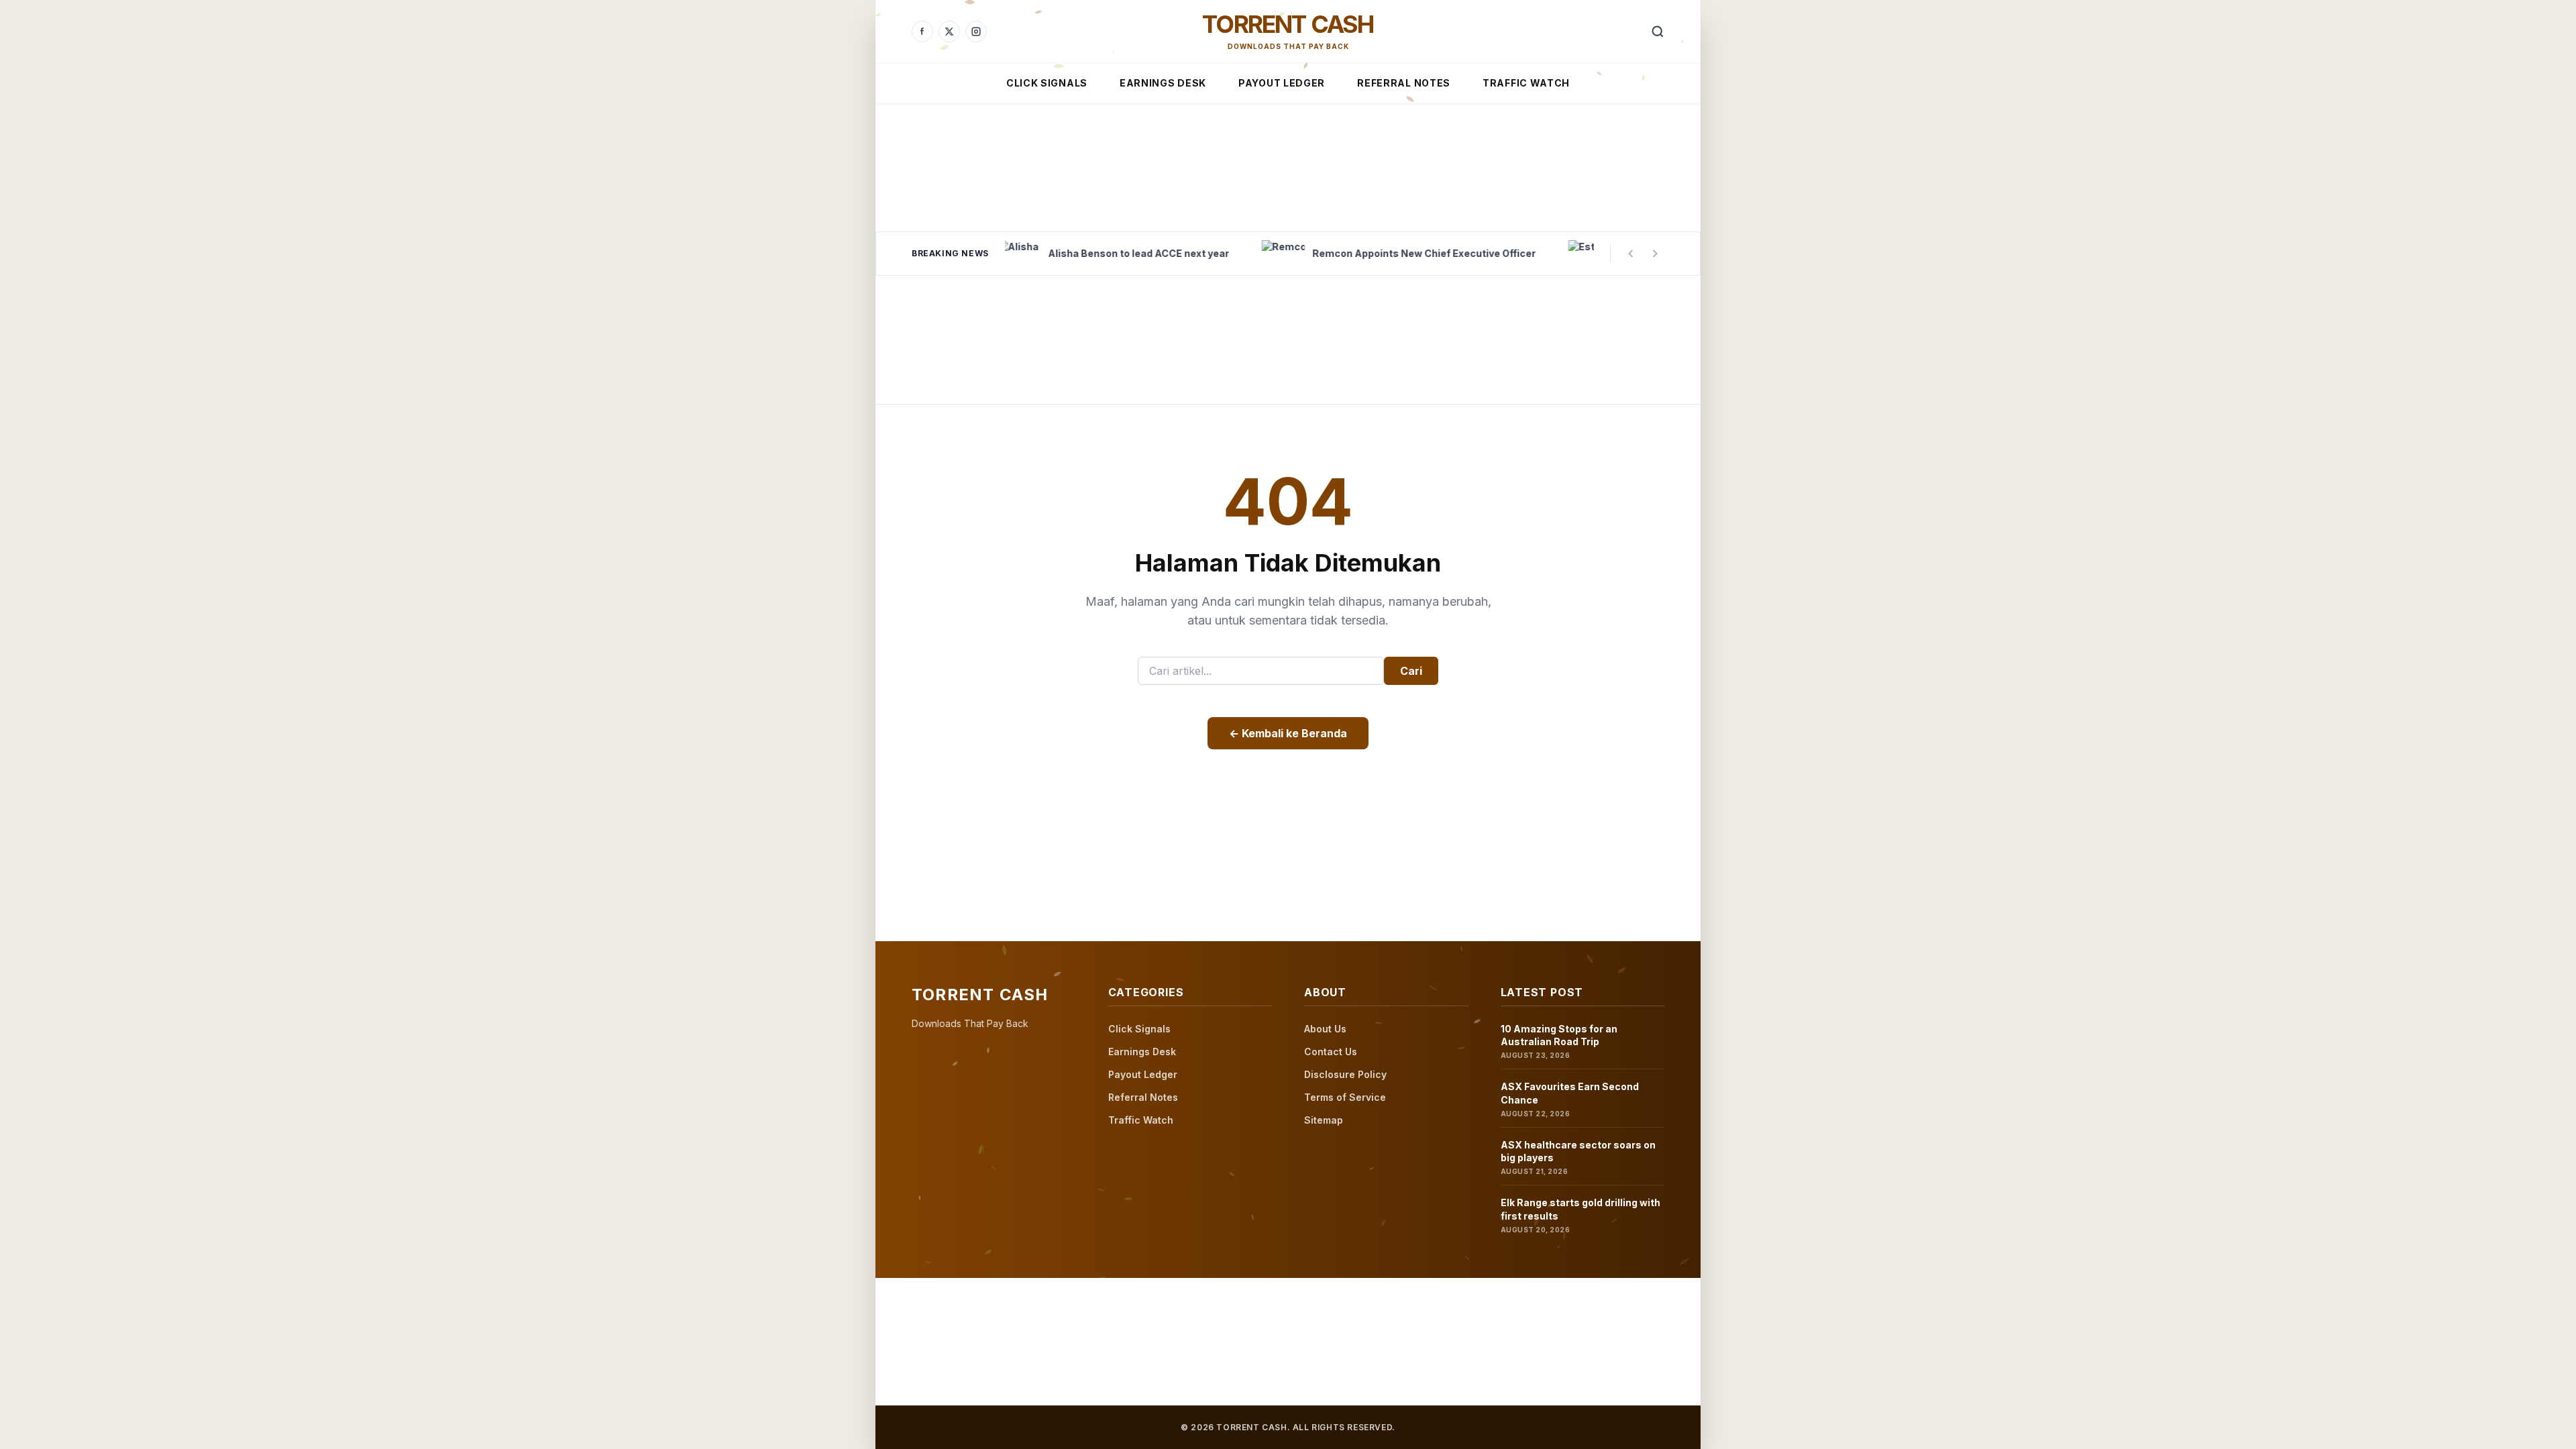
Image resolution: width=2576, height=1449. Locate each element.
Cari (1411, 671)
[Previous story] (1631, 254)
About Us (1325, 1029)
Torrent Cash (1288, 24)
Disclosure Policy (1345, 1074)
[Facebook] (922, 32)
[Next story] (1655, 254)
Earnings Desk (1163, 83)
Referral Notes (1404, 83)
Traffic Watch (1526, 83)
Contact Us (1331, 1052)
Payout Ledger (1282, 83)
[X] (949, 32)
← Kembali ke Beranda (1288, 733)
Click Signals (1047, 83)
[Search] (1658, 32)
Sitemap (1324, 1120)
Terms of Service (1345, 1097)
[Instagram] (976, 32)
